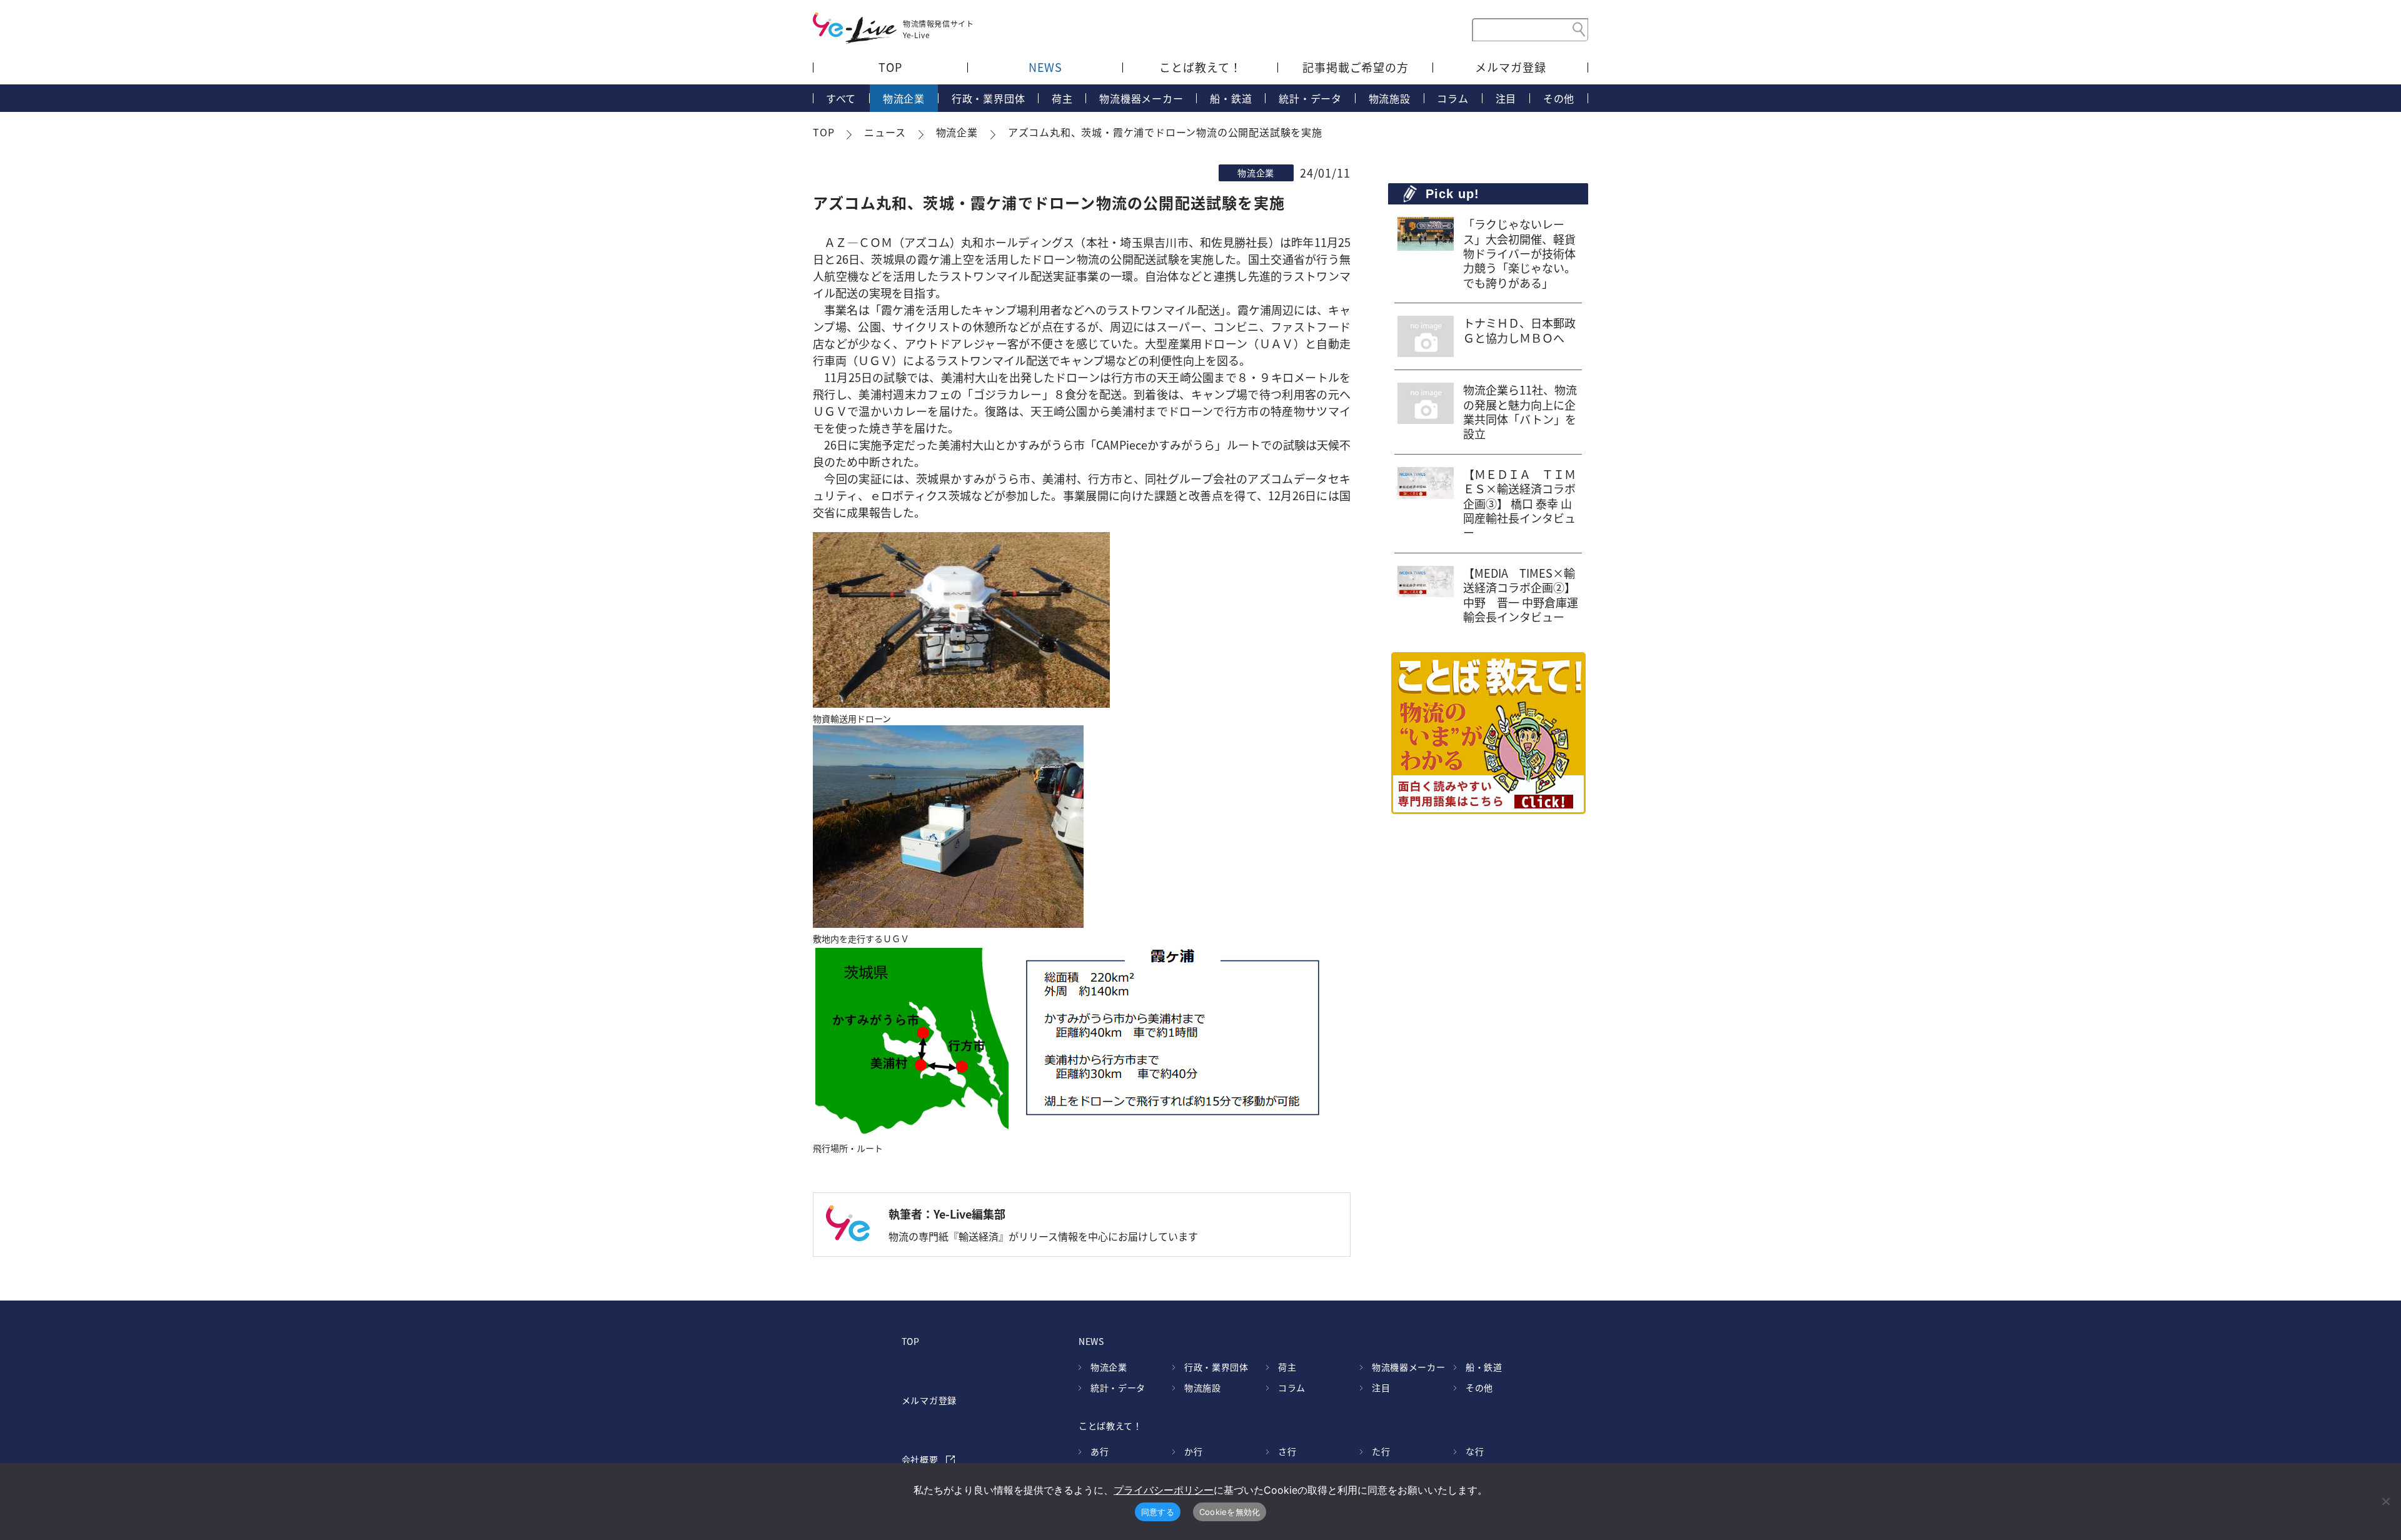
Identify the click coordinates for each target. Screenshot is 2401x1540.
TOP (890, 67)
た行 (1381, 1451)
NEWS (1046, 67)
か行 (1193, 1451)
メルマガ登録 (1510, 67)
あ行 (1100, 1451)
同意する (1158, 1512)
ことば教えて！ (1200, 67)
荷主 (1062, 98)
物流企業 (904, 98)
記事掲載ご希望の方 (1356, 67)
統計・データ (1310, 98)
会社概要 (920, 1459)
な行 (1475, 1451)
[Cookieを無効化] (2385, 1501)
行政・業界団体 (989, 98)
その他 (1559, 98)
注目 (1506, 98)
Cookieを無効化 (1230, 1512)
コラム (1452, 98)
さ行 (1287, 1451)
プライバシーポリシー (1164, 1490)
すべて (841, 98)
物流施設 (1390, 98)
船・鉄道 (1231, 98)
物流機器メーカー (1141, 98)
